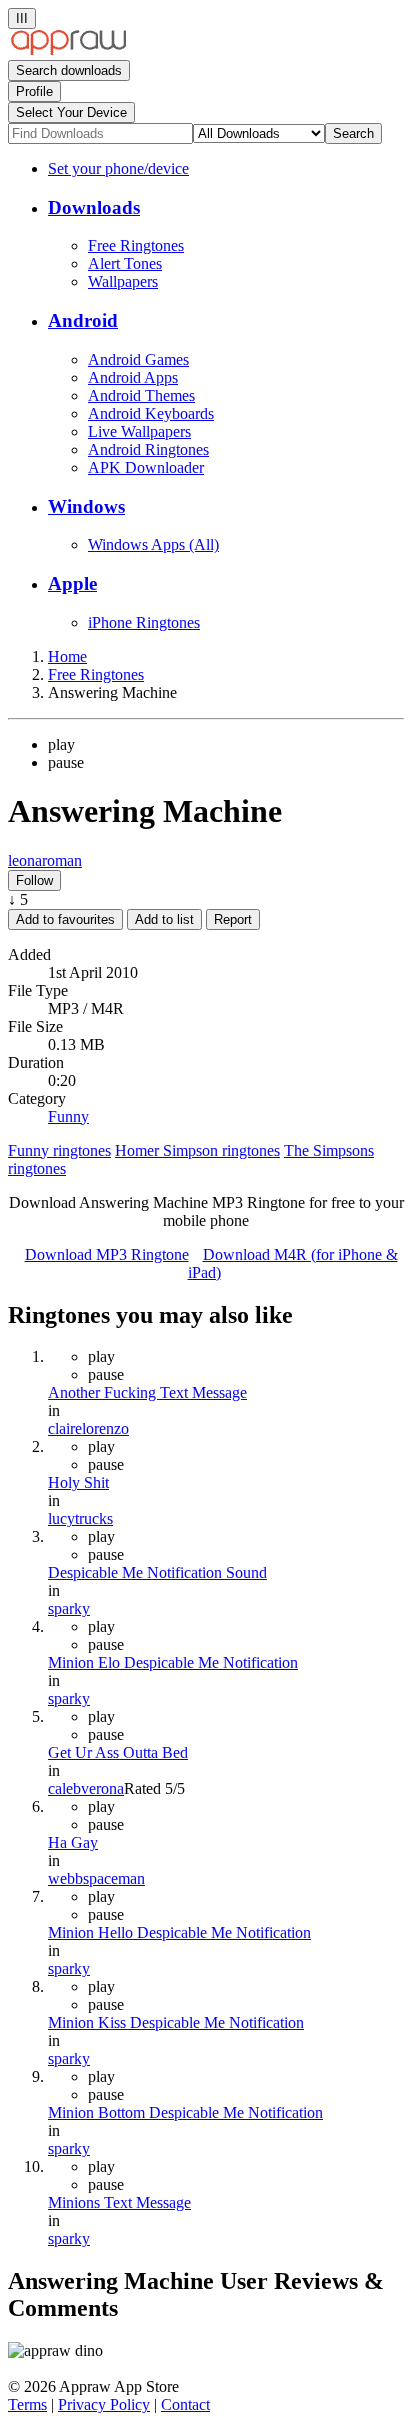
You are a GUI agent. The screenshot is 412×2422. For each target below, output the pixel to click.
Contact (185, 2404)
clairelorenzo (88, 1428)
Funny (68, 1116)
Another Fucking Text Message (147, 1392)
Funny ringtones (59, 1150)
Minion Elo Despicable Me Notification (173, 1662)
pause (66, 762)
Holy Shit (78, 1482)
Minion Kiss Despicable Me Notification (176, 2022)
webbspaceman (96, 1878)
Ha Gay (73, 1842)
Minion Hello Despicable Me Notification (179, 1932)
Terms (27, 2404)
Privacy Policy (104, 2404)
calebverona (86, 1788)
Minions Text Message (119, 2202)
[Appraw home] (68, 50)
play (61, 744)
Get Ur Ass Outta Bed (118, 1752)
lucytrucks (80, 1518)
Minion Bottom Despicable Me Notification (185, 2112)
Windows (86, 506)
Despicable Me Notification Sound (157, 1572)
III (22, 18)
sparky (69, 1608)
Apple (72, 583)
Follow (34, 880)
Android (83, 320)
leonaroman (45, 860)
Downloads (94, 207)
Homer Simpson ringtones (197, 1150)
